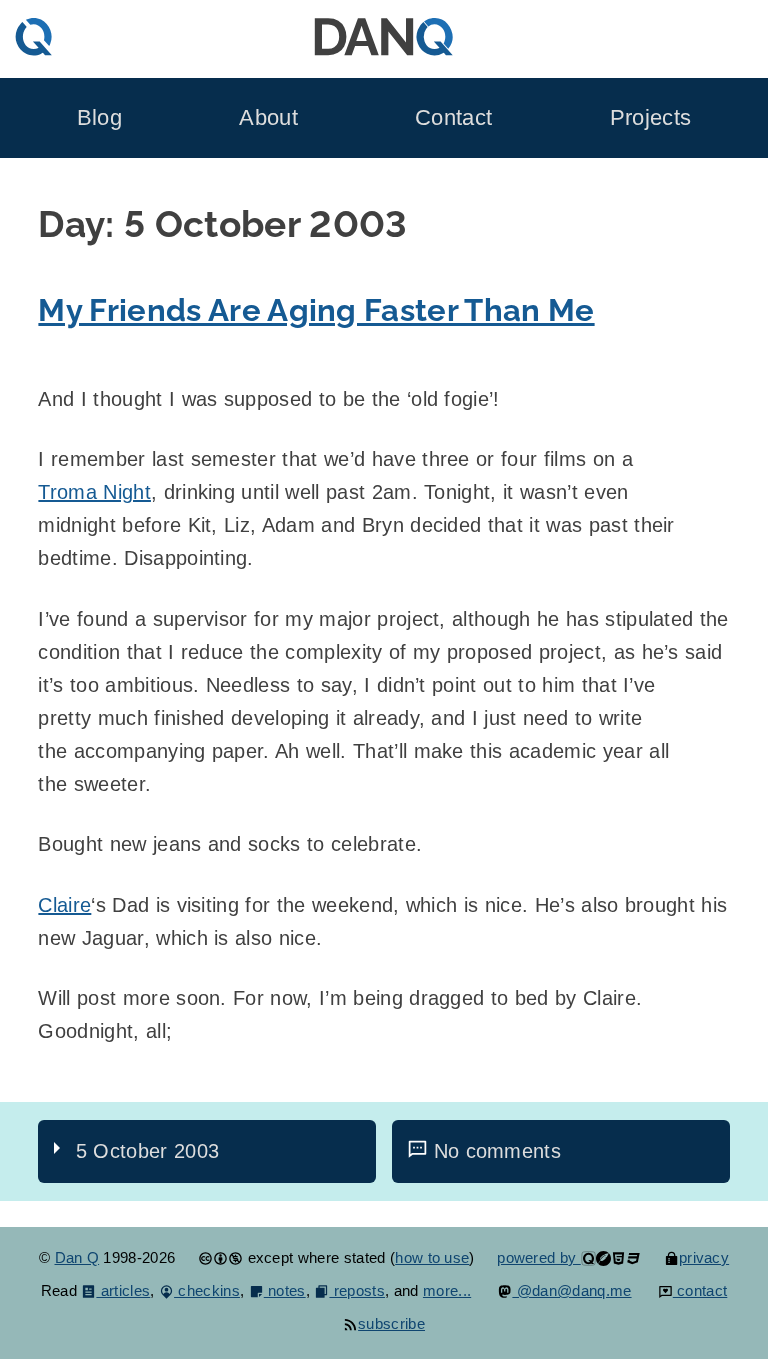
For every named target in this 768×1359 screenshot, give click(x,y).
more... (447, 1290)
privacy (704, 1257)
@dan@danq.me (571, 1290)
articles (123, 1290)
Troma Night (94, 492)
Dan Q (77, 1257)
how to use (432, 1257)
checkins (207, 1290)
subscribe (391, 1323)
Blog (99, 118)
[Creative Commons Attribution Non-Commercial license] (220, 1257)
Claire (64, 905)
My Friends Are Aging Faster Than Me (316, 310)
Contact (453, 118)
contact (700, 1290)
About (268, 118)
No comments (498, 1151)
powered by (539, 1257)
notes (285, 1290)
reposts (357, 1290)
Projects (651, 118)
